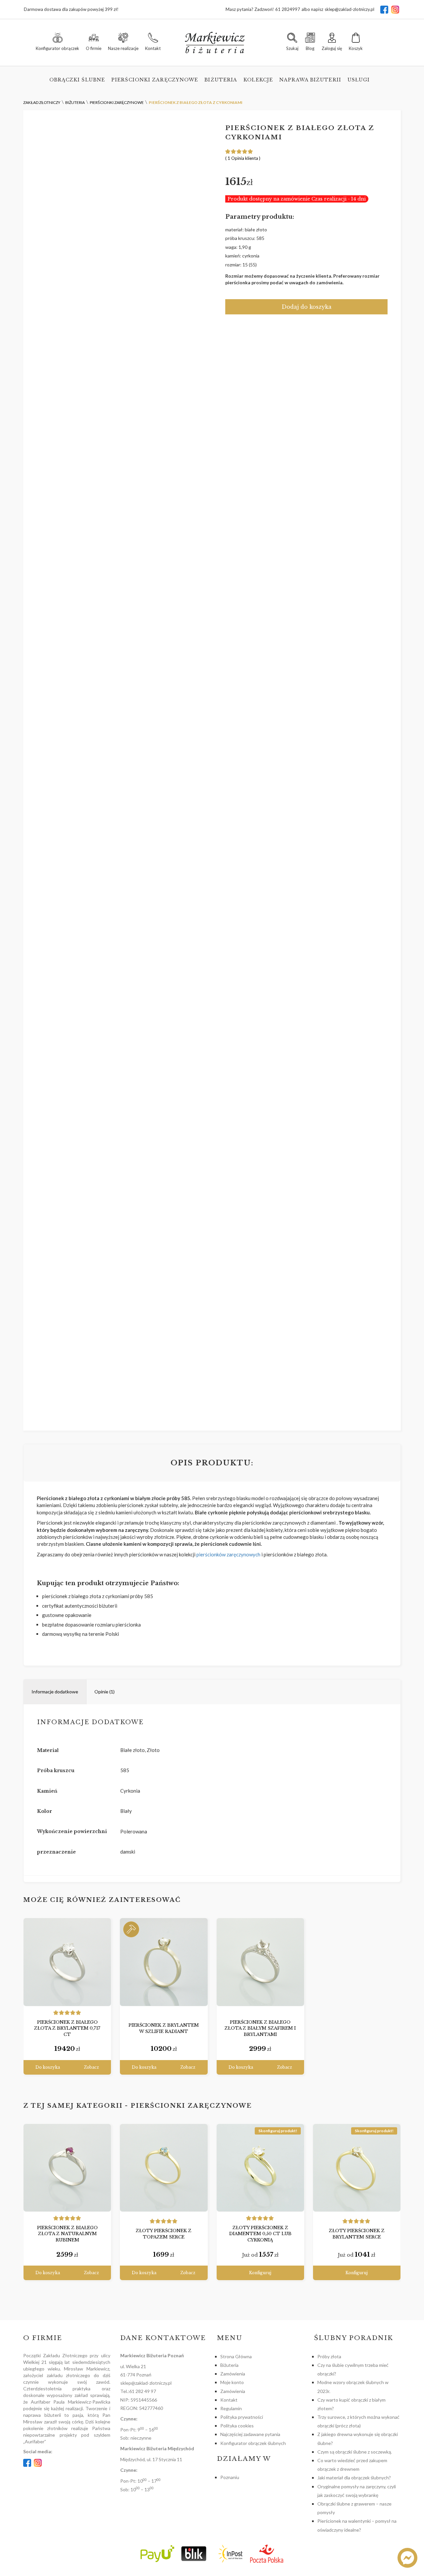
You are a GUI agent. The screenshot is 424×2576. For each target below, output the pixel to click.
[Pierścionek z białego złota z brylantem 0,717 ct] (67, 1962)
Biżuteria (221, 80)
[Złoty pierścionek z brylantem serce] (357, 2168)
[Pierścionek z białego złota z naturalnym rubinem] (67, 2168)
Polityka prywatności (242, 2417)
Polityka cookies (237, 2426)
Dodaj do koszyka (307, 307)
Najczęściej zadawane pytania (250, 2434)
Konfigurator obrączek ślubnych (253, 2443)
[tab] (55, 1692)
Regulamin (231, 2408)
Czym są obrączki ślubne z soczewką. (355, 2452)
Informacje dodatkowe (55, 1692)
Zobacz (91, 2067)
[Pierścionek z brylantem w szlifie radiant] (164, 1962)
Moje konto (232, 2382)
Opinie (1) (105, 1692)
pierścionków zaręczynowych (229, 1554)
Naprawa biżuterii (310, 80)
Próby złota (329, 2356)
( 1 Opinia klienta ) (243, 158)
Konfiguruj (260, 2273)
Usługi (359, 80)
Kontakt (229, 2400)
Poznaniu (230, 2477)
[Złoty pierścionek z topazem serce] (164, 2168)
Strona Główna (236, 2356)
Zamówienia (233, 2374)
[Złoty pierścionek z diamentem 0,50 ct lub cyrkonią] (260, 2168)
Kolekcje (258, 80)
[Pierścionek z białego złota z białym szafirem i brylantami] (260, 1962)
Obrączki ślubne (77, 80)
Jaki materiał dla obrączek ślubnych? (354, 2478)
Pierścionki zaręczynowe (155, 80)
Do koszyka (48, 2067)
